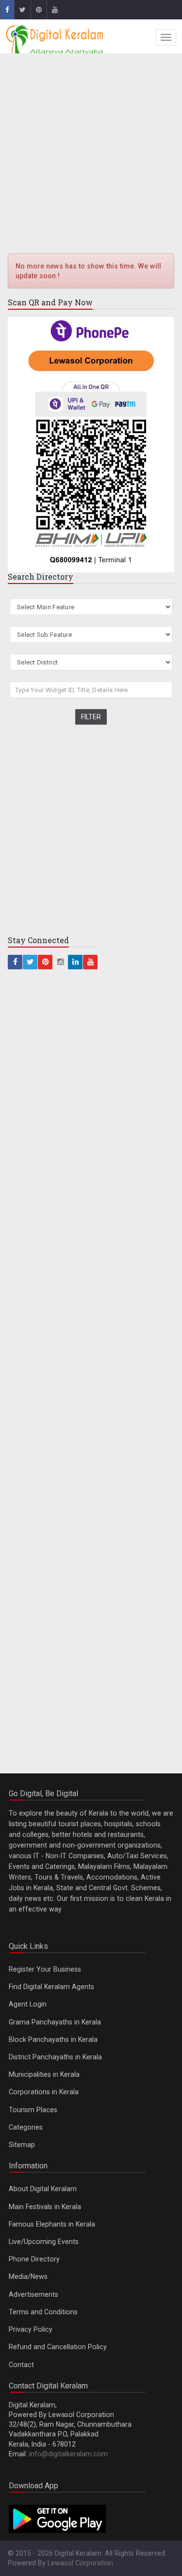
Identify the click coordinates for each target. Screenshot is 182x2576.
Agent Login (28, 2004)
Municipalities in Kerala (44, 2074)
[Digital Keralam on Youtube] (55, 10)
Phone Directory (34, 2259)
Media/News (28, 2276)
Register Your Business (45, 1969)
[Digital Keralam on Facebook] (7, 10)
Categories (26, 2127)
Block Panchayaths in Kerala (53, 2039)
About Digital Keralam (43, 2189)
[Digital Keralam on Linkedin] (75, 962)
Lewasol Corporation (80, 2563)
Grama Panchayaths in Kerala (55, 2022)
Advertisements (33, 2294)
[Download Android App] (57, 2518)
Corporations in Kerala (44, 2092)
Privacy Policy (31, 2329)
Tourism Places (33, 2110)
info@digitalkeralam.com (68, 2454)
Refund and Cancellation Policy (58, 2347)
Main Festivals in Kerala (45, 2207)
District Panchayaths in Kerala (55, 2057)
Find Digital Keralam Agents (51, 1987)
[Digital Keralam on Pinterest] (39, 10)
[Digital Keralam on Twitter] (22, 10)
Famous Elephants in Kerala (52, 2224)
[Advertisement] (91, 155)
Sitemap (22, 2145)
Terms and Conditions (43, 2312)
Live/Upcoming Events (44, 2242)
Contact (21, 2365)
